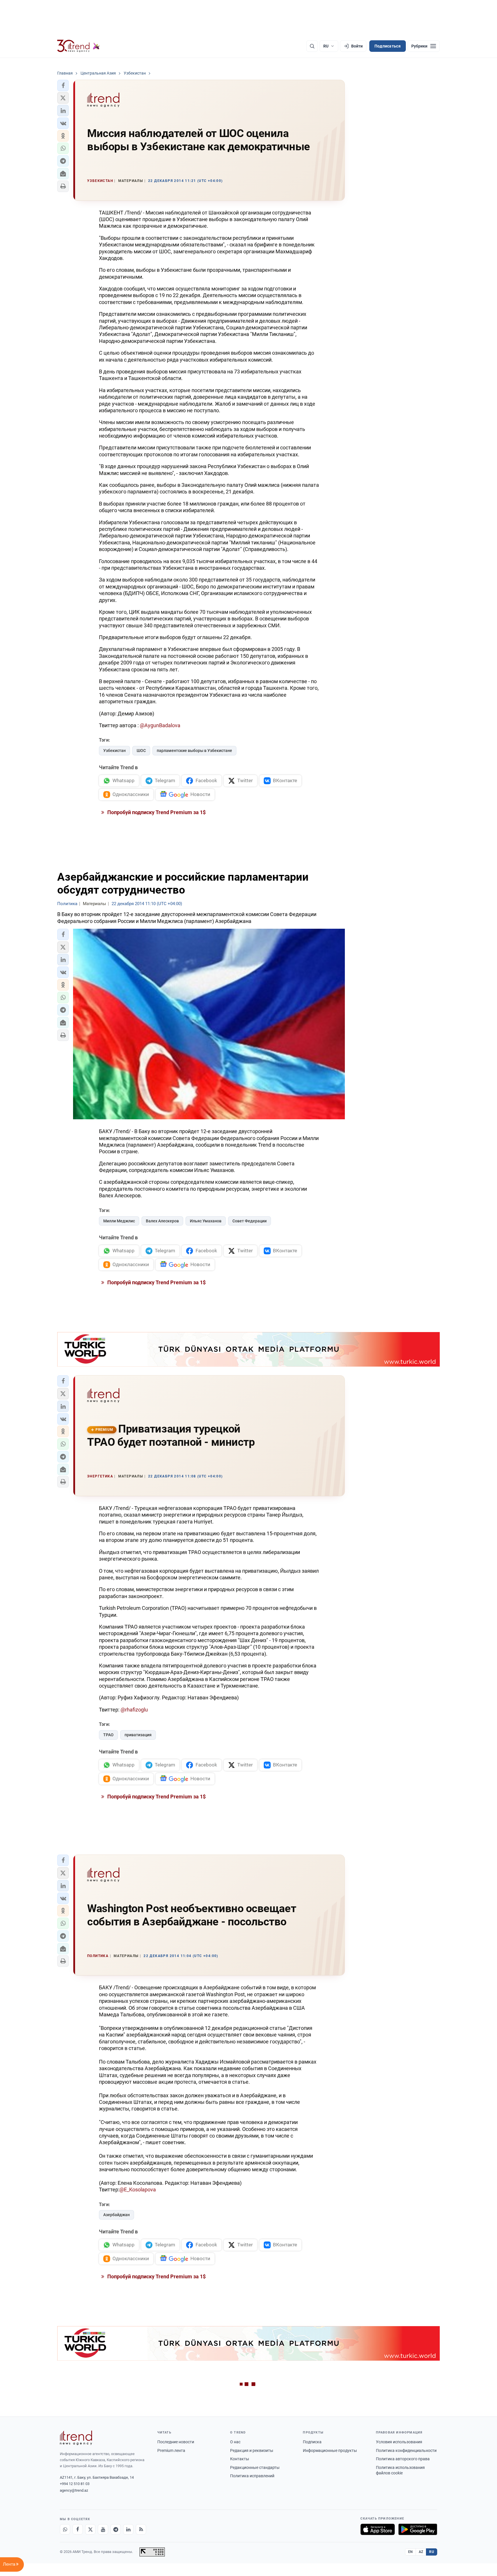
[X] (90, 2529)
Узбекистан (114, 751)
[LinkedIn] (128, 2529)
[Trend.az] (79, 46)
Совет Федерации (250, 1221)
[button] (63, 86)
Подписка (312, 2442)
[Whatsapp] (65, 2529)
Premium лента (171, 2450)
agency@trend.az (74, 2490)
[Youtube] (103, 2529)
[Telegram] (116, 2529)
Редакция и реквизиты (252, 2450)
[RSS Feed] (141, 2529)
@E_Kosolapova (138, 2190)
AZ (421, 2552)
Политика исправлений (252, 2476)
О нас (235, 2442)
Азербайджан (116, 2215)
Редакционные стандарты (255, 2467)
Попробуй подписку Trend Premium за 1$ (156, 812)
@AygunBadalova (160, 725)
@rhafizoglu (134, 1710)
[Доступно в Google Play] (418, 2529)
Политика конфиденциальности (406, 2450)
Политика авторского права (403, 2459)
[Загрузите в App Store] (378, 2529)
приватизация (138, 1735)
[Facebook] (78, 2529)
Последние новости (176, 2442)
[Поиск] (312, 46)
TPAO (108, 1735)
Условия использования (399, 2442)
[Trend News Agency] (76, 2438)
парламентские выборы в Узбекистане (194, 751)
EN (410, 2552)
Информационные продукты (330, 2450)
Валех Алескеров (162, 1221)
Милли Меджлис (119, 1221)
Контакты (240, 2459)
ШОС (141, 751)
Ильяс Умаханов (206, 1221)
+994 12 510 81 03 (75, 2484)
